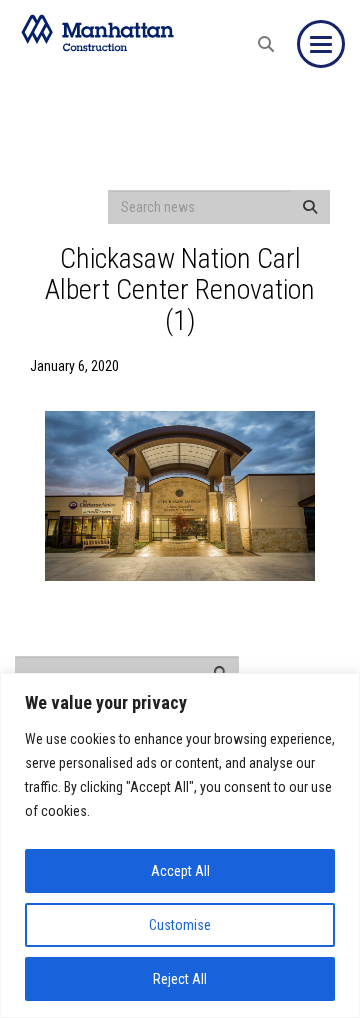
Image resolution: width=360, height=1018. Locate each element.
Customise (180, 925)
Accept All (180, 871)
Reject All (180, 979)
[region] (180, 845)
